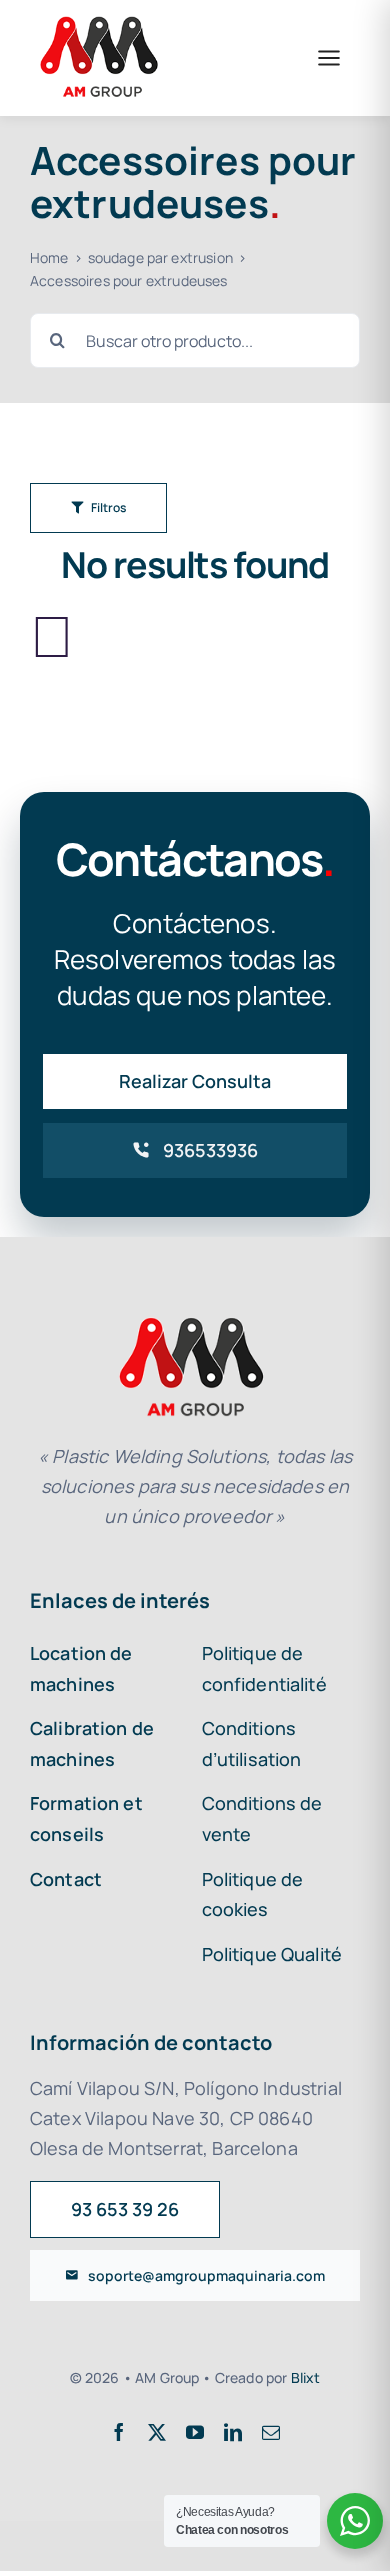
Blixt (306, 2377)
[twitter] (157, 2432)
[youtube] (195, 2432)
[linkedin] (233, 2432)
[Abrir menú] (329, 58)
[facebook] (119, 2432)
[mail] (271, 2432)
